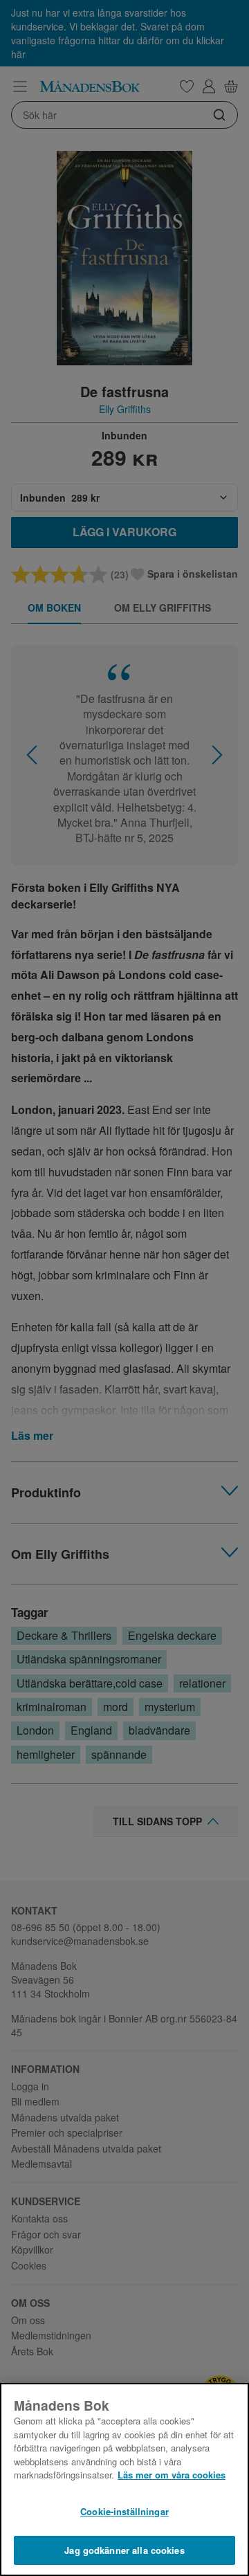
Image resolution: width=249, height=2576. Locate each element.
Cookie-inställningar (124, 2511)
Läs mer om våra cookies (172, 2475)
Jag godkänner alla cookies (124, 2550)
